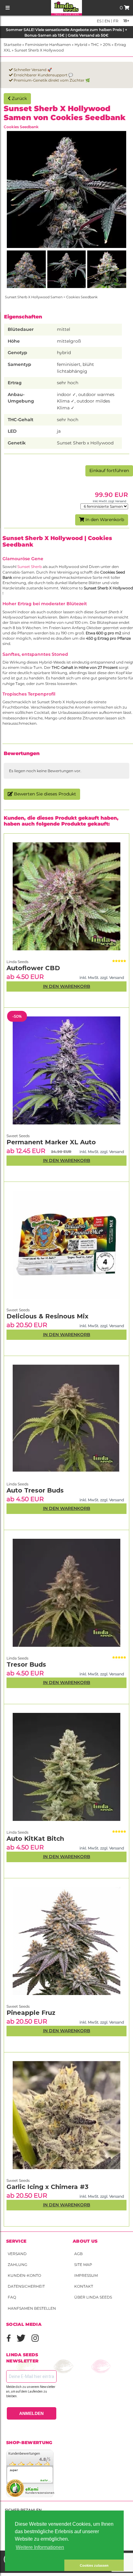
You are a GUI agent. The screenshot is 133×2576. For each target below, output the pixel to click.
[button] (35, 2565)
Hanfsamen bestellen (32, 2308)
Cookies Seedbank (21, 127)
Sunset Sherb (30, 567)
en (107, 21)
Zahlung (17, 2265)
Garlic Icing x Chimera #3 (47, 2187)
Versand (17, 2254)
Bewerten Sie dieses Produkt (44, 794)
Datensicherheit (26, 2286)
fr (115, 21)
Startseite (13, 45)
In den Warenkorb (104, 520)
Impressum (86, 2275)
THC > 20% (101, 45)
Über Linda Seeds (93, 2297)
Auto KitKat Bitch (35, 1839)
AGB (78, 2254)
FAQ (12, 2297)
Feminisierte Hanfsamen (48, 45)
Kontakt (84, 2286)
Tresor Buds (26, 1664)
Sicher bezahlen (23, 2510)
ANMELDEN (31, 2413)
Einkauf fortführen (109, 471)
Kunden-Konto (24, 2275)
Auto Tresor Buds (35, 1490)
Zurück (19, 98)
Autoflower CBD (33, 968)
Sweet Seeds (18, 2180)
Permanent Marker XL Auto (51, 1142)
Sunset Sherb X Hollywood (39, 50)
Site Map (83, 2265)
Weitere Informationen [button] (40, 2547)
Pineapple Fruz (31, 2013)
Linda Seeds (17, 1832)
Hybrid (81, 45)
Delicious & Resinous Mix (47, 1316)
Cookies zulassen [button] (94, 2565)
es (99, 21)
